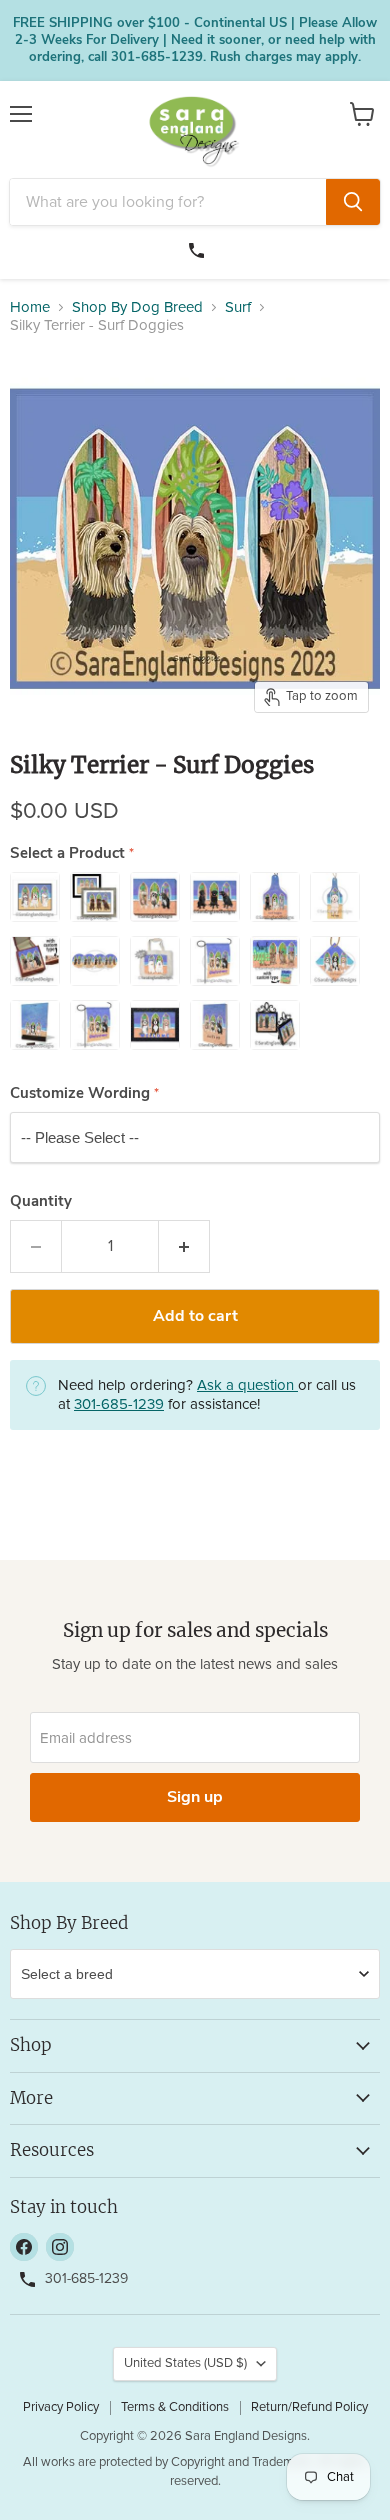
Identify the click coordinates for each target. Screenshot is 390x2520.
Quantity (41, 1201)
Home (30, 307)
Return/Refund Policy (309, 2407)
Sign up (195, 1797)
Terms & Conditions (175, 2407)
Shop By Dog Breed (137, 307)
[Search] (353, 202)
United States (185, 2363)
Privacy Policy (61, 2407)
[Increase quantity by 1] (184, 1246)
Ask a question (247, 1385)
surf (238, 307)
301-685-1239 (199, 248)
